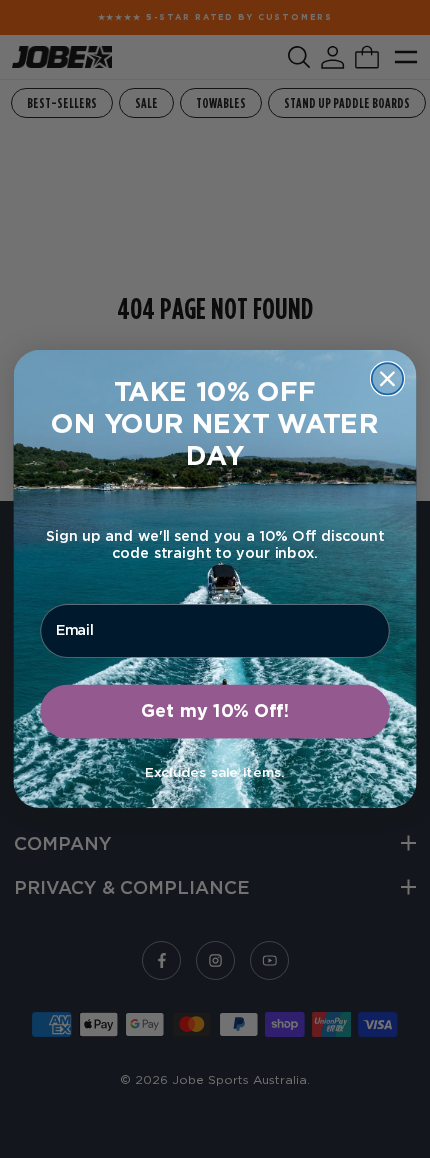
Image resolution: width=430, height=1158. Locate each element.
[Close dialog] (387, 378)
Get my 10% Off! (215, 712)
